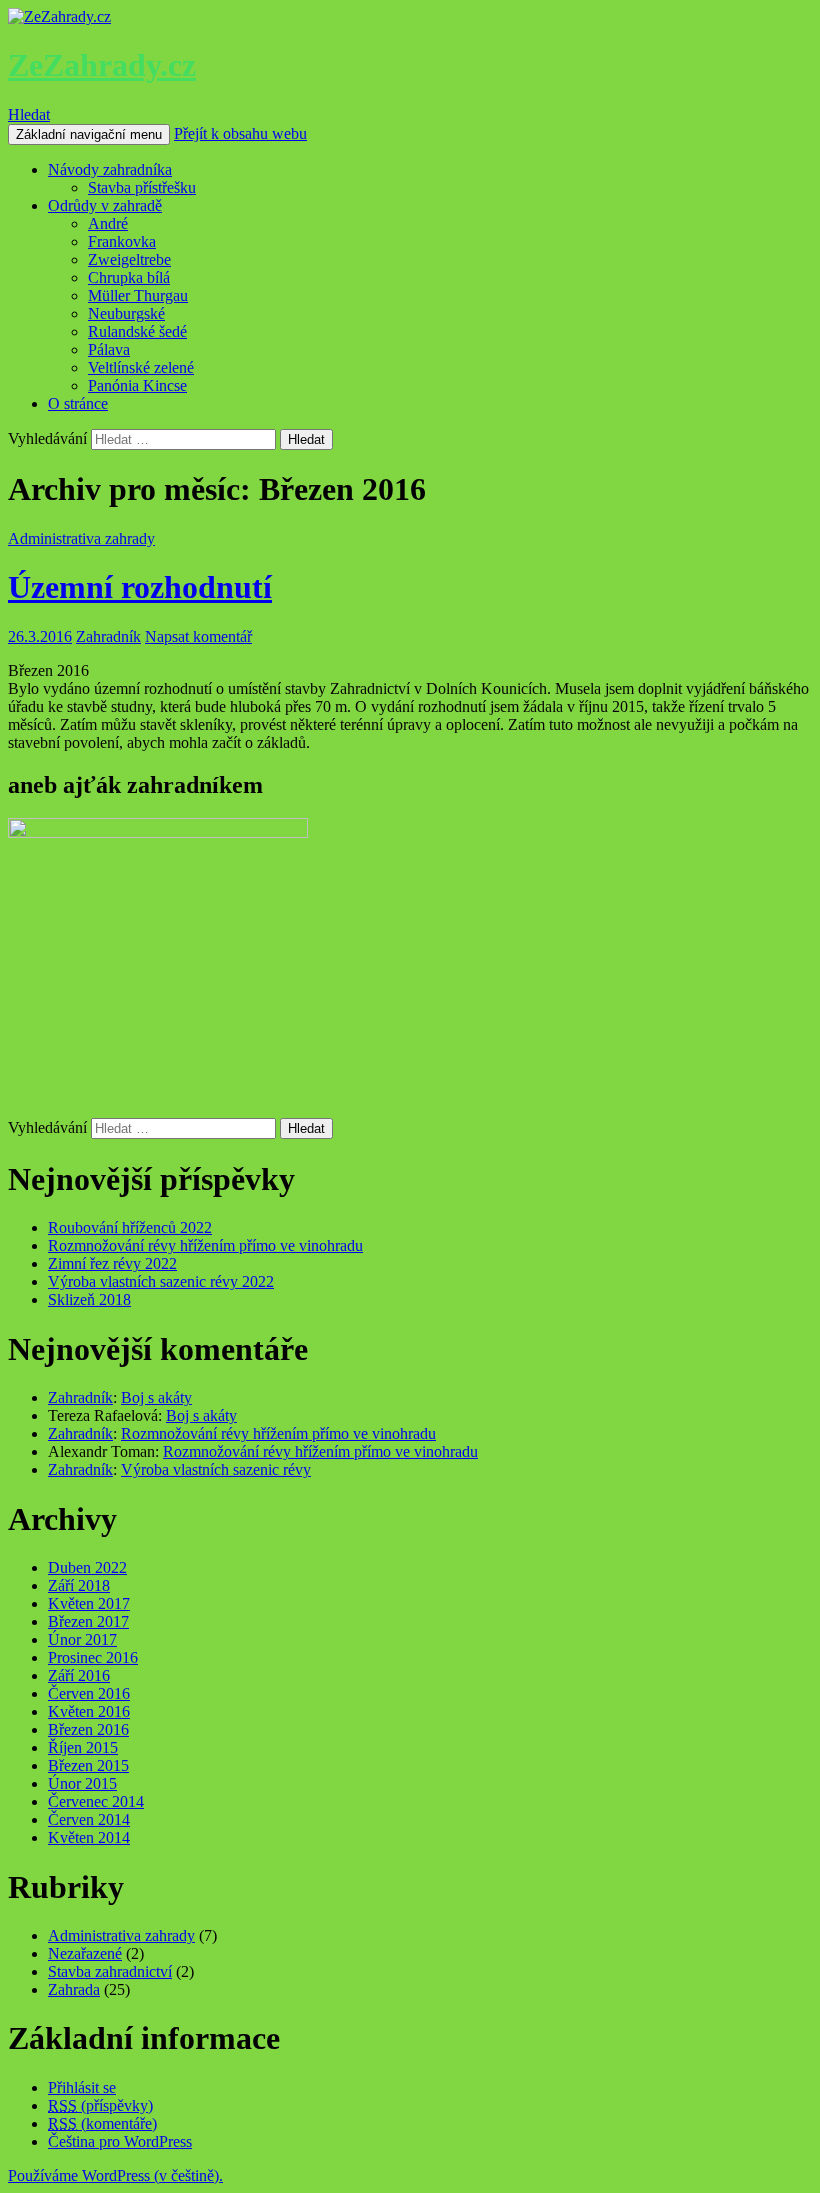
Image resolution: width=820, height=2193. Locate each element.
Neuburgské (126, 313)
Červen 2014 (89, 1819)
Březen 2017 (88, 1621)
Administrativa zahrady (81, 538)
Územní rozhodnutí (140, 587)
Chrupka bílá (129, 277)
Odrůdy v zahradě (105, 205)
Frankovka (122, 241)
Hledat (29, 114)
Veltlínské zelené (141, 367)
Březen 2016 (88, 1729)
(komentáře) (102, 2123)
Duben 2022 (87, 1567)
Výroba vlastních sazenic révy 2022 (161, 1281)
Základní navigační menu (89, 134)
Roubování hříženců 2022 (130, 1227)
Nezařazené (85, 1953)
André (108, 223)
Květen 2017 (89, 1603)
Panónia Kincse (137, 385)
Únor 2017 (82, 1639)
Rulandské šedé (137, 331)
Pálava (109, 349)
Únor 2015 (82, 1783)
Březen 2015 (88, 1765)
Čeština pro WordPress (120, 2141)
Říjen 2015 (83, 1747)
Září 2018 (79, 1585)
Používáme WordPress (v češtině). (115, 2175)
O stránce (78, 403)
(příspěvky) (100, 2105)
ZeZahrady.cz (102, 65)
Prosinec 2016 (93, 1657)
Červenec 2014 (96, 1801)
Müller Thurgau (138, 295)
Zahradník (108, 636)
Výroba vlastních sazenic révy (216, 1469)
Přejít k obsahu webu (240, 133)
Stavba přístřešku (142, 187)
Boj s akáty (156, 1397)
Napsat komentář (198, 636)
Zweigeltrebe (129, 259)
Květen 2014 (89, 1837)
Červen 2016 (89, 1693)
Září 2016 (79, 1675)
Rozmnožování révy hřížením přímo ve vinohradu (205, 1245)
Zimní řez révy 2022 (112, 1263)
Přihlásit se (82, 2087)
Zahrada (74, 1989)
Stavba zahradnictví (110, 1971)
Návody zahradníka (110, 169)
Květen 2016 (89, 1711)
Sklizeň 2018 (89, 1299)
